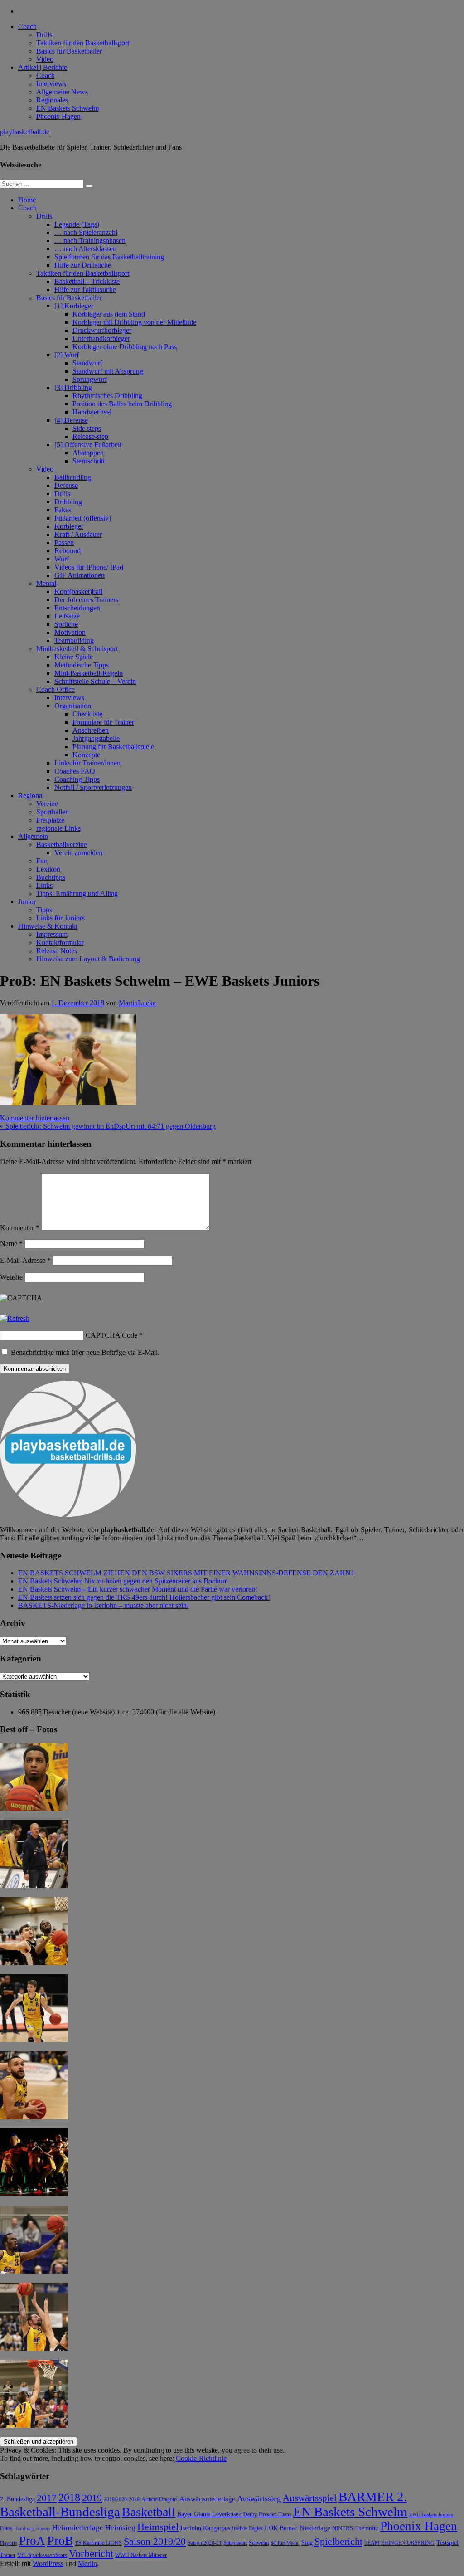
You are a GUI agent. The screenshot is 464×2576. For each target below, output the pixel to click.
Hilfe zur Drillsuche (83, 265)
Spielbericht (338, 2541)
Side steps (87, 428)
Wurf (62, 559)
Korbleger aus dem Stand (109, 314)
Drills (44, 35)
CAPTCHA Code (111, 1335)
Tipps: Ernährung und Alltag (77, 894)
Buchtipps (51, 877)
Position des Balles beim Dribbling (122, 404)
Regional (31, 796)
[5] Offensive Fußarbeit (88, 445)
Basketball (149, 2512)
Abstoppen (88, 453)
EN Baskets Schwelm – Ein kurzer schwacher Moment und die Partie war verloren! (138, 1589)
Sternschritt (89, 461)
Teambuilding (74, 640)
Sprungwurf (90, 379)
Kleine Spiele (74, 657)
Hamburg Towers (32, 2529)
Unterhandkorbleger (101, 338)
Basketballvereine (62, 845)
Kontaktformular (60, 942)
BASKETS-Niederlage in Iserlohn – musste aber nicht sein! (104, 1605)
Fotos (6, 2529)
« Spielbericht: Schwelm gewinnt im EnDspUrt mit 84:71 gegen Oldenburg (108, 1126)
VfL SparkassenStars (42, 2555)
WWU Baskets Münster (141, 2555)
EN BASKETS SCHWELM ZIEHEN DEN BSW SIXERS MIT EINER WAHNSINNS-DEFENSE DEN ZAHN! (186, 1573)
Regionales (52, 100)
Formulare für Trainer (103, 722)
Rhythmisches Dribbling (107, 396)
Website (11, 1277)
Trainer (8, 2555)
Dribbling (68, 502)
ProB (60, 2540)
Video (45, 59)
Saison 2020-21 (205, 2543)
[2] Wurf (67, 355)
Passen (64, 543)
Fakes (63, 510)
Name (11, 1244)
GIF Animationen (80, 575)
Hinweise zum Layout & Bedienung (88, 959)
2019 (92, 2498)
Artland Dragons (159, 2500)
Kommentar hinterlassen (35, 1118)
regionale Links (58, 828)
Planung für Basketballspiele (113, 747)
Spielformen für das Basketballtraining (109, 257)
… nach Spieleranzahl (86, 232)
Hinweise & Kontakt (48, 926)
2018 (69, 2498)
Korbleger (69, 526)
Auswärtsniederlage (207, 2499)
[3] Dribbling (73, 387)
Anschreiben (91, 730)
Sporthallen (53, 812)
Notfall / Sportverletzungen (93, 787)
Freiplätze (50, 820)
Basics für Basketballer (69, 51)
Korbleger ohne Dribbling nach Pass (125, 347)
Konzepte (86, 755)
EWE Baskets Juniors (431, 2515)
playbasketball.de (25, 132)
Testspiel (447, 2542)
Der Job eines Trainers (86, 600)
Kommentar (20, 1228)
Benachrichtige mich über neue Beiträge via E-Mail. (85, 1352)
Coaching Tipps (77, 779)
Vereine (47, 804)
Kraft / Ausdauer (78, 534)
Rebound (68, 551)
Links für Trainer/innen (87, 763)
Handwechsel (92, 412)
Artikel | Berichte (43, 67)
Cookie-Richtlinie (201, 2458)
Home (27, 200)
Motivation (70, 632)
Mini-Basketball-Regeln (89, 673)
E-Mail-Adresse (25, 1260)
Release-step (90, 436)
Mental (46, 583)
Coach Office (56, 689)
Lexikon (48, 869)
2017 (47, 2498)
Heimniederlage (78, 2528)
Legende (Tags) (77, 224)
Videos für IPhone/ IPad (89, 567)
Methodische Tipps (82, 665)
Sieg (307, 2543)
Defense (66, 485)
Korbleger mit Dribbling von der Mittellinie (134, 322)
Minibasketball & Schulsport (77, 649)
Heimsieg (120, 2528)
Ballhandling (73, 477)
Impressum (52, 934)
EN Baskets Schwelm (68, 108)
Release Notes (57, 951)
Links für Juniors (60, 918)
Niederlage (315, 2528)
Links (44, 885)
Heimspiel (158, 2527)
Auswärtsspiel (310, 2498)
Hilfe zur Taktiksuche (85, 290)
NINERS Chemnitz (355, 2528)
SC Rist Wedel (285, 2543)
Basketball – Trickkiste (87, 281)
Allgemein (33, 836)
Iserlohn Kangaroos (205, 2528)
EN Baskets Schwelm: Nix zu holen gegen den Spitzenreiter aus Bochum (123, 1581)
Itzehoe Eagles (247, 2529)
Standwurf (87, 363)
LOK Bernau (281, 2528)
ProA (32, 2541)
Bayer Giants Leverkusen (209, 2514)
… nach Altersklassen (85, 249)
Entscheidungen (77, 608)
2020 (134, 2500)
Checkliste (87, 714)
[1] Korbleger (74, 306)
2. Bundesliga (17, 2499)
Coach (27, 27)
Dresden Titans (275, 2515)
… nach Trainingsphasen (90, 241)
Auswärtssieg (259, 2498)
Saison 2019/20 (155, 2542)
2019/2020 (115, 2500)
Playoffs (9, 2543)
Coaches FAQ (75, 771)
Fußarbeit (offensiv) (83, 518)
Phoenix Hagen (58, 116)
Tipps (44, 910)
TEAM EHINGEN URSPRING (399, 2543)
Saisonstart (235, 2543)
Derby (250, 2515)
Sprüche (66, 624)
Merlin (87, 2564)
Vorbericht (91, 2554)
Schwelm (259, 2543)
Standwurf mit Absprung (108, 371)
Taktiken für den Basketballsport (83, 43)
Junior (27, 902)
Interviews (51, 84)
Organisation (73, 706)
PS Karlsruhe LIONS (99, 2543)
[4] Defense (71, 420)
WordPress (48, 2564)
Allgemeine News (62, 92)
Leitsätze (67, 616)
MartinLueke (137, 1003)
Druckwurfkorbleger (102, 330)
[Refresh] (15, 1318)
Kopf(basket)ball (78, 592)
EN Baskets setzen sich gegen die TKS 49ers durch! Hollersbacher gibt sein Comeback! (144, 1597)
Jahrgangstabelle (96, 738)
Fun (42, 861)
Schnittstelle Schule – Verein (95, 681)
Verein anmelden (78, 853)
